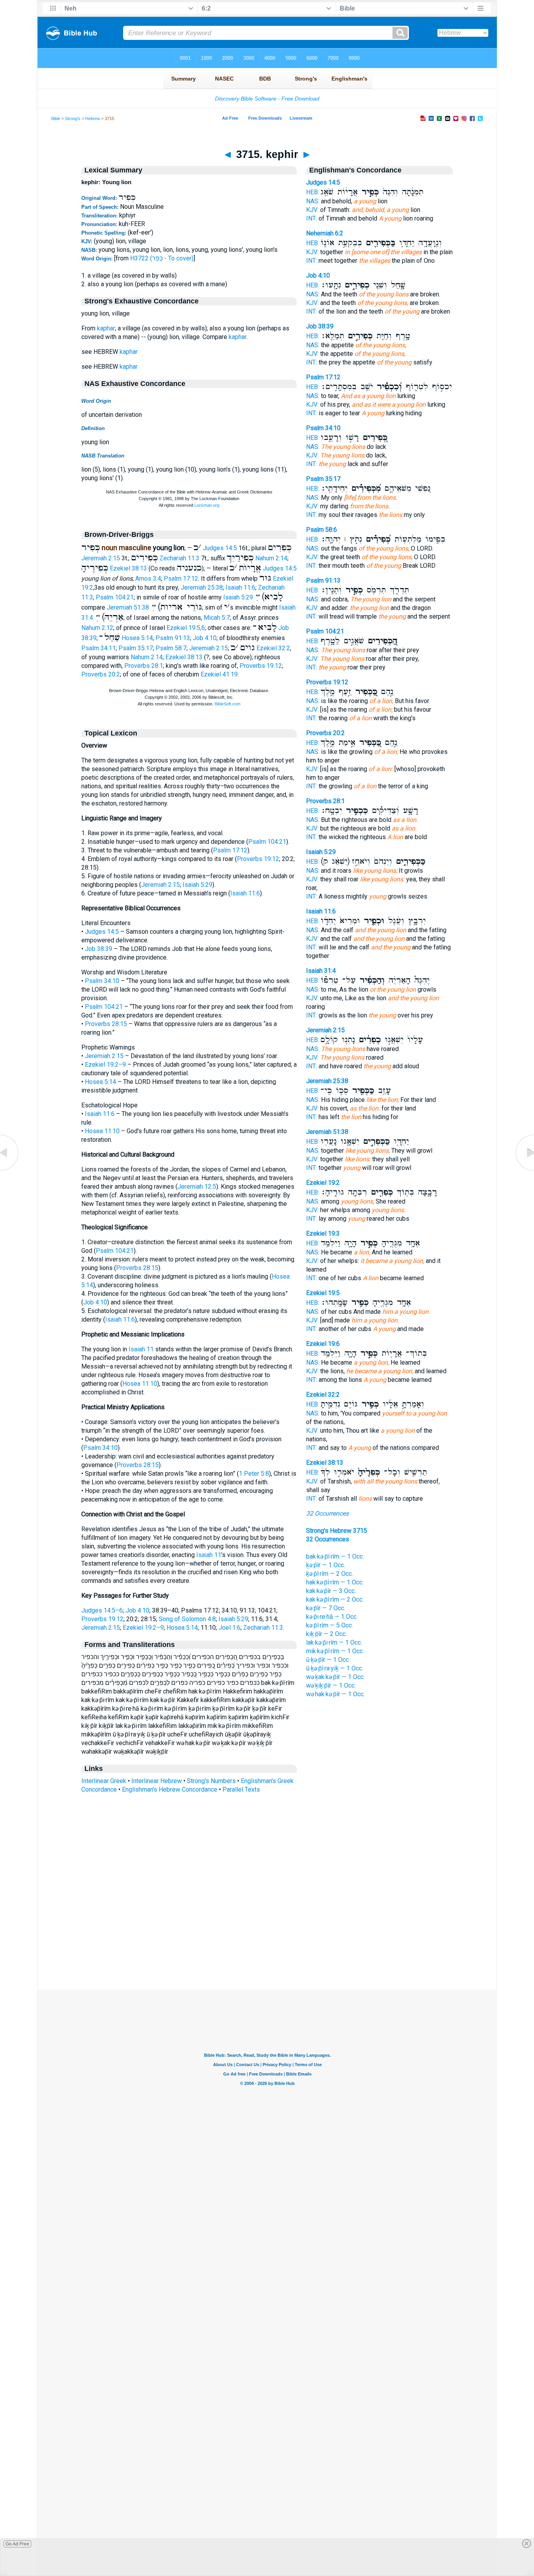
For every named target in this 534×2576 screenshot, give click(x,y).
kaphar (106, 328)
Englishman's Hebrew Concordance (170, 1789)
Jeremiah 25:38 (202, 587)
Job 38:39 (99, 949)
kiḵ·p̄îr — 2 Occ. (326, 1634)
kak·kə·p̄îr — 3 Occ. (331, 1591)
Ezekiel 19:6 (323, 1344)
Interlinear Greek (104, 1781)
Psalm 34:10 (102, 981)
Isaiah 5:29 (238, 597)
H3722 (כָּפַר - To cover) (162, 258)
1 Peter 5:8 (254, 1474)
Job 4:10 (205, 638)
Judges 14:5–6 (102, 1610)
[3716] (524, 1171)
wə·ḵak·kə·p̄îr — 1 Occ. (335, 1677)
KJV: (312, 210)
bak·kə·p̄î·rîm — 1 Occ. (335, 1556)
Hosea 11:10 (102, 1131)
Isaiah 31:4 (321, 971)
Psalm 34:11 (99, 648)
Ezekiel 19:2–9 (105, 1065)
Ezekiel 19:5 (323, 1293)
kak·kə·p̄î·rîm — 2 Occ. (335, 1599)
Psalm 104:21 (115, 597)
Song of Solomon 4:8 (187, 1619)
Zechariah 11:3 (179, 558)
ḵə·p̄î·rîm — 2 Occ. (330, 1574)
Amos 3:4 (148, 579)
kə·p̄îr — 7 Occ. (326, 1608)
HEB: (313, 192)
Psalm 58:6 (322, 530)
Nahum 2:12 (97, 628)
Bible (56, 118)
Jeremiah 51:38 (128, 607)
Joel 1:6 (229, 1628)
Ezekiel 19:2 (323, 1183)
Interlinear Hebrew (157, 1781)
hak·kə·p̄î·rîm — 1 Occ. (335, 1582)
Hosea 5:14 (137, 638)
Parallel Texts (241, 1789)
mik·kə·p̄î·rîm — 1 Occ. (335, 1651)
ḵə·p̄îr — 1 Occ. (326, 1565)
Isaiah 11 (141, 1349)
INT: (312, 218)
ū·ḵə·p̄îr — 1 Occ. (328, 1660)
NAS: (313, 201)
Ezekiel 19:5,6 (186, 628)
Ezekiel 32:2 (273, 648)
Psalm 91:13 (173, 638)
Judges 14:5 (220, 548)
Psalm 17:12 (181, 579)
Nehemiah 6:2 (325, 233)
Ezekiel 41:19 (219, 674)
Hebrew (93, 118)
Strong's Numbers (211, 1781)
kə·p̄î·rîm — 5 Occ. (330, 1625)
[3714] (10, 1171)
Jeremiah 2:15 (101, 558)
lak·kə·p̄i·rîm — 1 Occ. (334, 1642)
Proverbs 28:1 (144, 666)
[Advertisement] (267, 1942)
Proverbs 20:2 (101, 674)
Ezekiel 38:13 (128, 568)
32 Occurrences (327, 1513)
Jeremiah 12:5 (197, 1187)
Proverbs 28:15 (106, 1024)
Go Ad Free (17, 2544)
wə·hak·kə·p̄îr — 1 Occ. (335, 1694)
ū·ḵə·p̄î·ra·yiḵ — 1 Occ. (335, 1668)
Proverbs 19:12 (261, 666)
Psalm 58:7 (171, 648)
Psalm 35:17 (136, 648)
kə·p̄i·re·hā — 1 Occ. (332, 1617)
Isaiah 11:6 (240, 587)
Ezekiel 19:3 (323, 1233)
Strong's (73, 118)
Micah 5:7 (217, 618)
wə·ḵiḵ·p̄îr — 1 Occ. (331, 1685)
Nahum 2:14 (271, 558)
